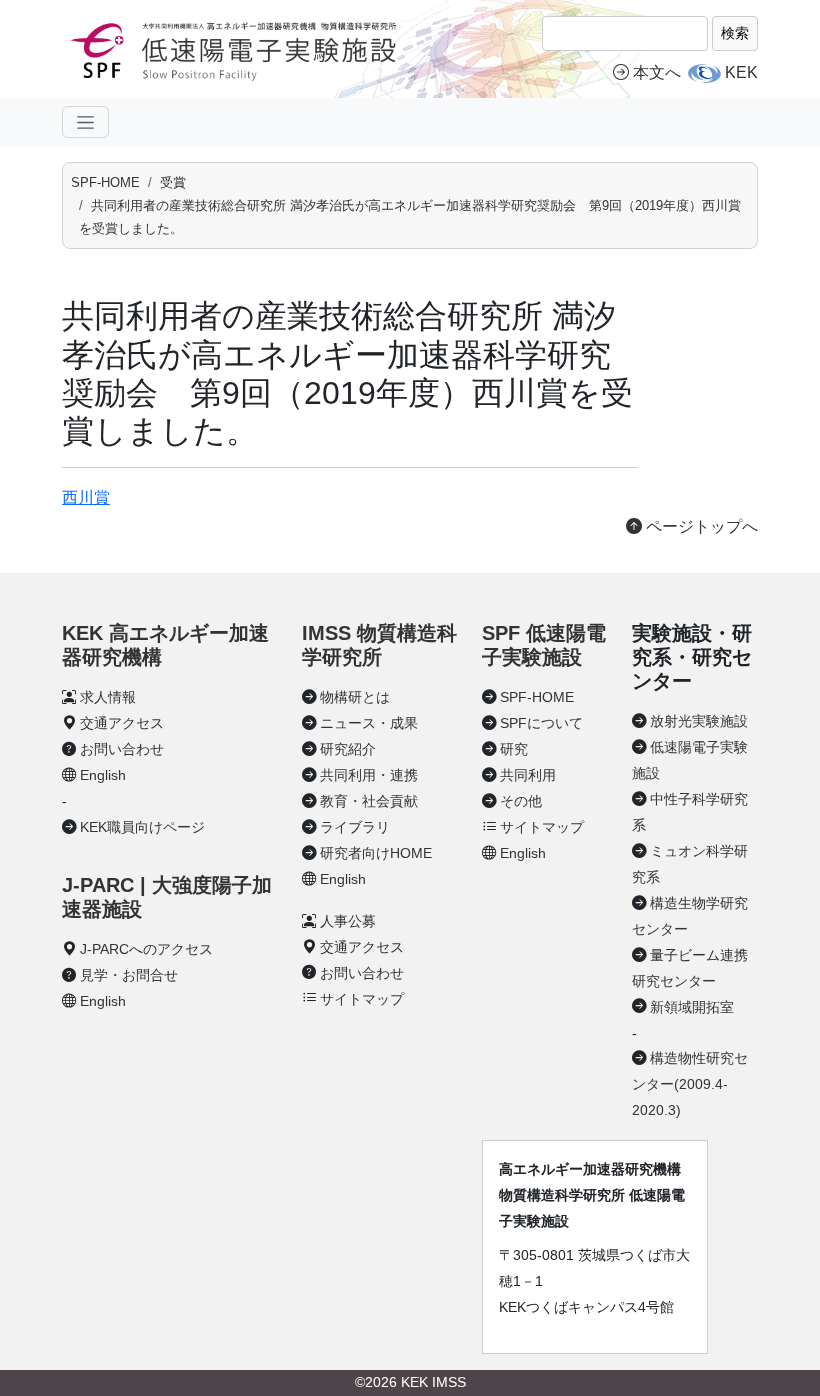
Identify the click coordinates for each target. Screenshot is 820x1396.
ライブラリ (355, 827)
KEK (741, 72)
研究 (514, 749)
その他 (521, 801)
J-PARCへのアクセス (146, 949)
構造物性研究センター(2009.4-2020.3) (690, 1084)
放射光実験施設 (699, 721)
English (103, 775)
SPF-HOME (105, 182)
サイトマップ (362, 999)
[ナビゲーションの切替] (85, 122)
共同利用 (528, 775)
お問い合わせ (122, 749)
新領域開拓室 (692, 1007)
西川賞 (86, 497)
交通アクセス (122, 723)
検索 (735, 33)
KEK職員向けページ (142, 827)
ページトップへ (700, 526)
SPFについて (541, 723)
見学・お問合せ (129, 975)
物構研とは (355, 697)
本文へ (657, 72)
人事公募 (348, 921)
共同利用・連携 (369, 775)
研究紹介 (348, 749)
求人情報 (108, 697)
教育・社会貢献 (369, 801)
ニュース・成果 (369, 723)
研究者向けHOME (376, 853)
